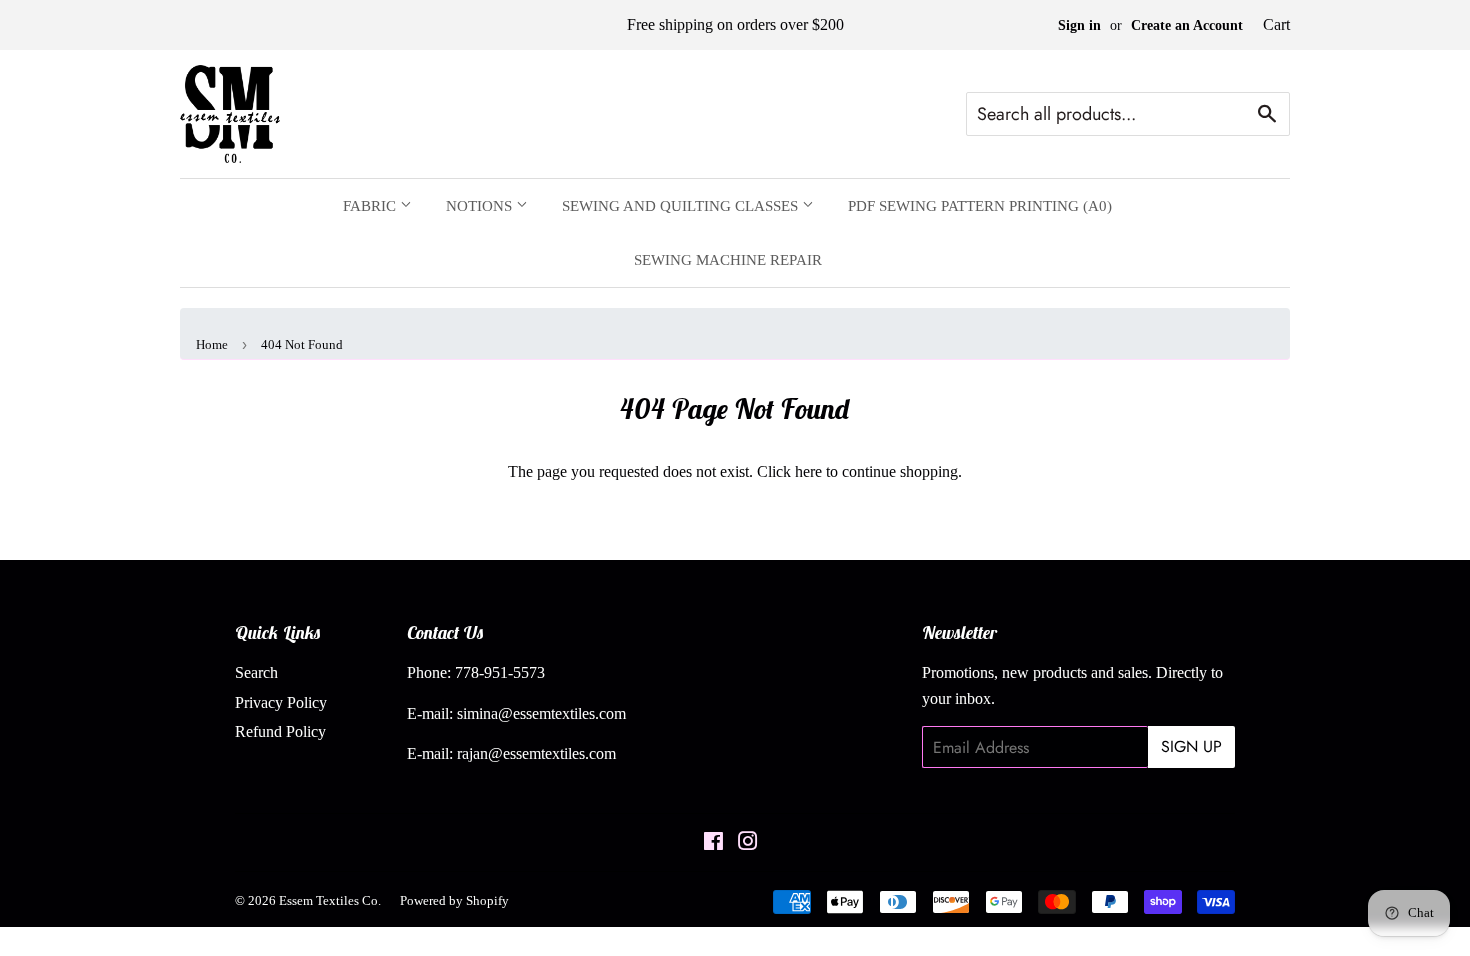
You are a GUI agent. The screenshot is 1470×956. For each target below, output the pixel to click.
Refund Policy (280, 731)
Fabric (371, 206)
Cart (1276, 24)
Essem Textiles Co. (330, 900)
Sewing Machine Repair (728, 260)
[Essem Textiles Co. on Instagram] (748, 843)
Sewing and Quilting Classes (682, 206)
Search (256, 672)
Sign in (1079, 25)
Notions (481, 206)
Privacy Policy (281, 702)
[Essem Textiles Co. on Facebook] (713, 843)
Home (212, 344)
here (808, 471)
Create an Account (1187, 25)
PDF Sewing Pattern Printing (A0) (980, 206)
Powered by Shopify (454, 900)
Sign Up (1191, 746)
